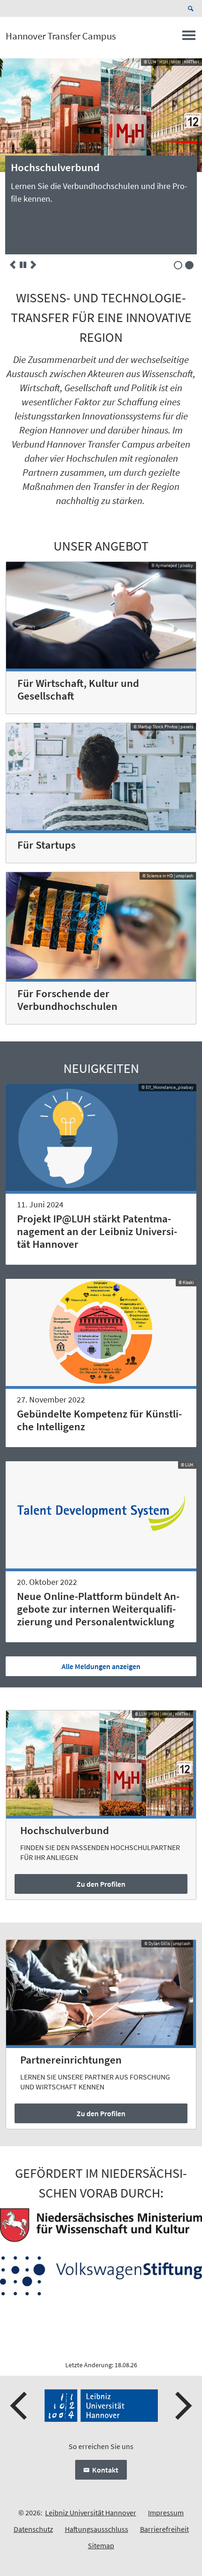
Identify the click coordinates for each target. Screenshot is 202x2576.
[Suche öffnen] (192, 8)
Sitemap (101, 2545)
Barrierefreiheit (164, 2529)
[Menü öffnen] (189, 38)
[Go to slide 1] (189, 265)
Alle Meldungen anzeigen (101, 1666)
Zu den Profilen (101, 1884)
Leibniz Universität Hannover (91, 2513)
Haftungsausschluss (97, 2529)
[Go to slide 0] (178, 265)
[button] (13, 265)
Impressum (166, 2513)
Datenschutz (33, 2529)
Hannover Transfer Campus (61, 36)
